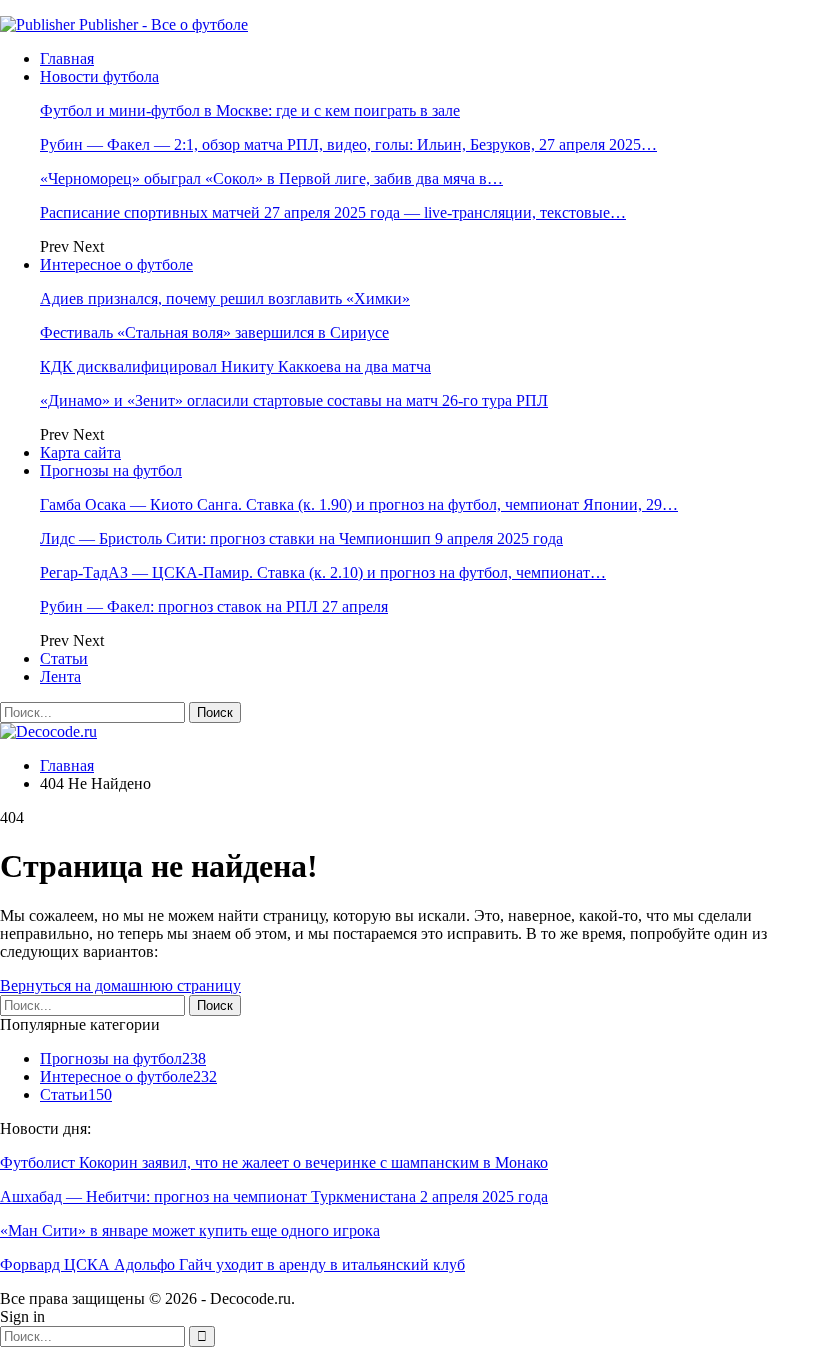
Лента (60, 676)
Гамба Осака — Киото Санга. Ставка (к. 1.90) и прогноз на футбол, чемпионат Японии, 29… (359, 504)
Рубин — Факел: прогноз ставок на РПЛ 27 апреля (214, 606)
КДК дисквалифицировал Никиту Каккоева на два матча (235, 366)
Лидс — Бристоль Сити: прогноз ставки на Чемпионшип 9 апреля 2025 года (301, 538)
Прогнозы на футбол (111, 470)
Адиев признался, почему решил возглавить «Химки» (225, 298)
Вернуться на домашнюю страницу (120, 985)
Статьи (64, 658)
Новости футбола (99, 76)
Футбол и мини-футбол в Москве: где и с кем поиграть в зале (250, 110)
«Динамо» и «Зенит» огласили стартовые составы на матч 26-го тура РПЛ (294, 400)
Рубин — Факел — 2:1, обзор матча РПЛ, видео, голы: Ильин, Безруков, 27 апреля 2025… (348, 144)
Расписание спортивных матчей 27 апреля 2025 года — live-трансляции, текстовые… (333, 212)
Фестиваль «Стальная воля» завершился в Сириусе (214, 332)
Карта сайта (80, 452)
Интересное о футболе (116, 264)
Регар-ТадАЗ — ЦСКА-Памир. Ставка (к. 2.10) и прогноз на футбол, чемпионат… (323, 572)
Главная (67, 58)
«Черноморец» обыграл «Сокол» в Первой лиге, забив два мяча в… (271, 178)
